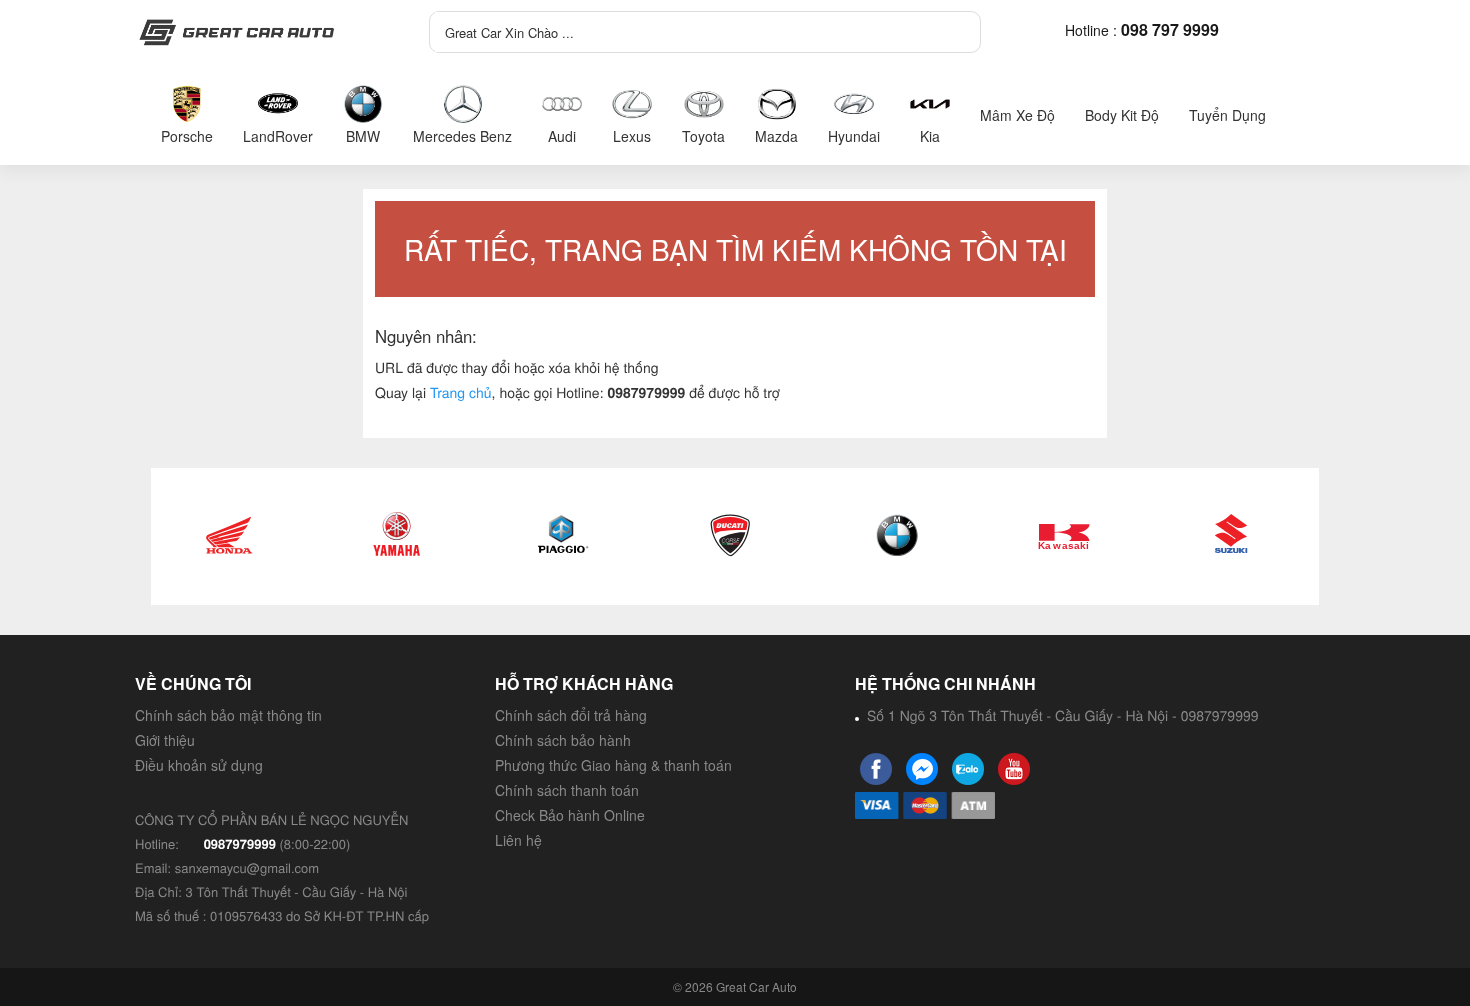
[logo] (260, 32)
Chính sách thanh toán (567, 790)
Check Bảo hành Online (570, 815)
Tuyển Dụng (1227, 115)
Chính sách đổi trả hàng (571, 715)
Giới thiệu (165, 740)
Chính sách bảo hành (563, 740)
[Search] (952, 27)
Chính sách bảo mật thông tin (228, 715)
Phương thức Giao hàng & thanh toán (613, 765)
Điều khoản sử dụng (199, 765)
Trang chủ (461, 392)
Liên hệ (518, 840)
